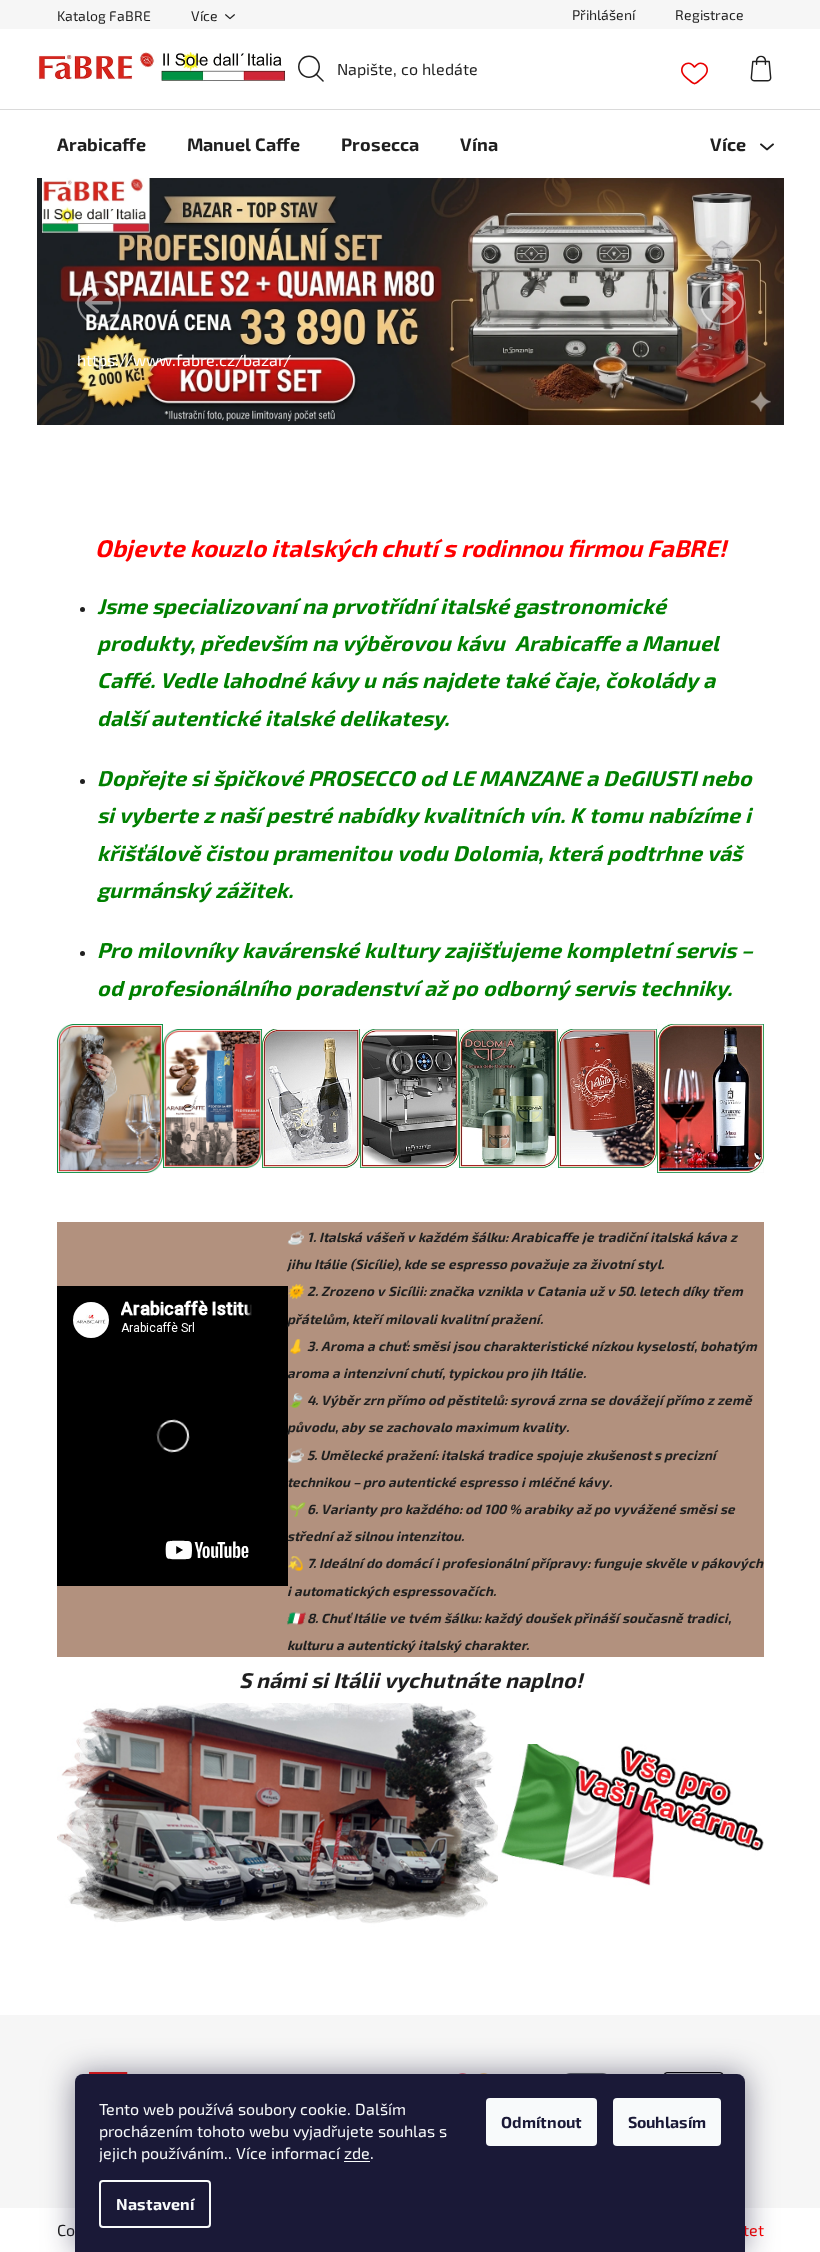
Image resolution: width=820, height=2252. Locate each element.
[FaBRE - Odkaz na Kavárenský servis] (409, 1095)
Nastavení (155, 2203)
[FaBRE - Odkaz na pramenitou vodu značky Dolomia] (508, 1095)
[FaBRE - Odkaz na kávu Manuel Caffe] (607, 1095)
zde (357, 2152)
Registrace (709, 14)
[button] (99, 303)
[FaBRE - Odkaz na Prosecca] (110, 1095)
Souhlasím (667, 2121)
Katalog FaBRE (104, 15)
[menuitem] (101, 144)
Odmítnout (541, 2121)
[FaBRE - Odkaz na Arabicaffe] (212, 1095)
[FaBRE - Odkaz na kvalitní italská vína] (710, 1095)
